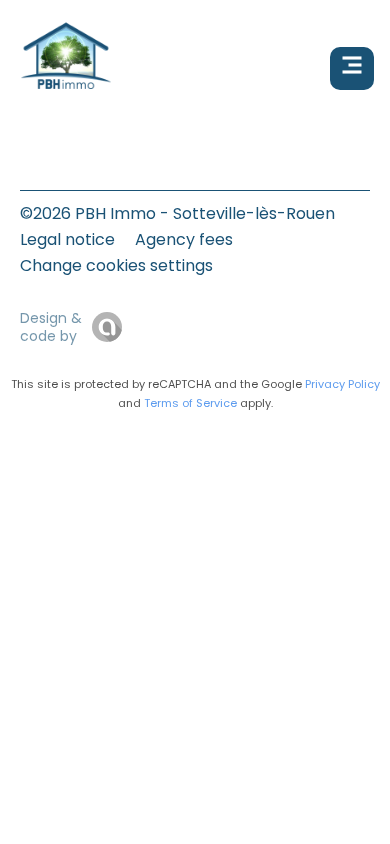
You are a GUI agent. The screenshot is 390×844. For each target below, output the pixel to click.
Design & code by (51, 327)
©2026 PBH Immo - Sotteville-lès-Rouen (177, 213)
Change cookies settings (116, 265)
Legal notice (67, 239)
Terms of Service (190, 403)
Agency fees (184, 239)
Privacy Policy (342, 384)
